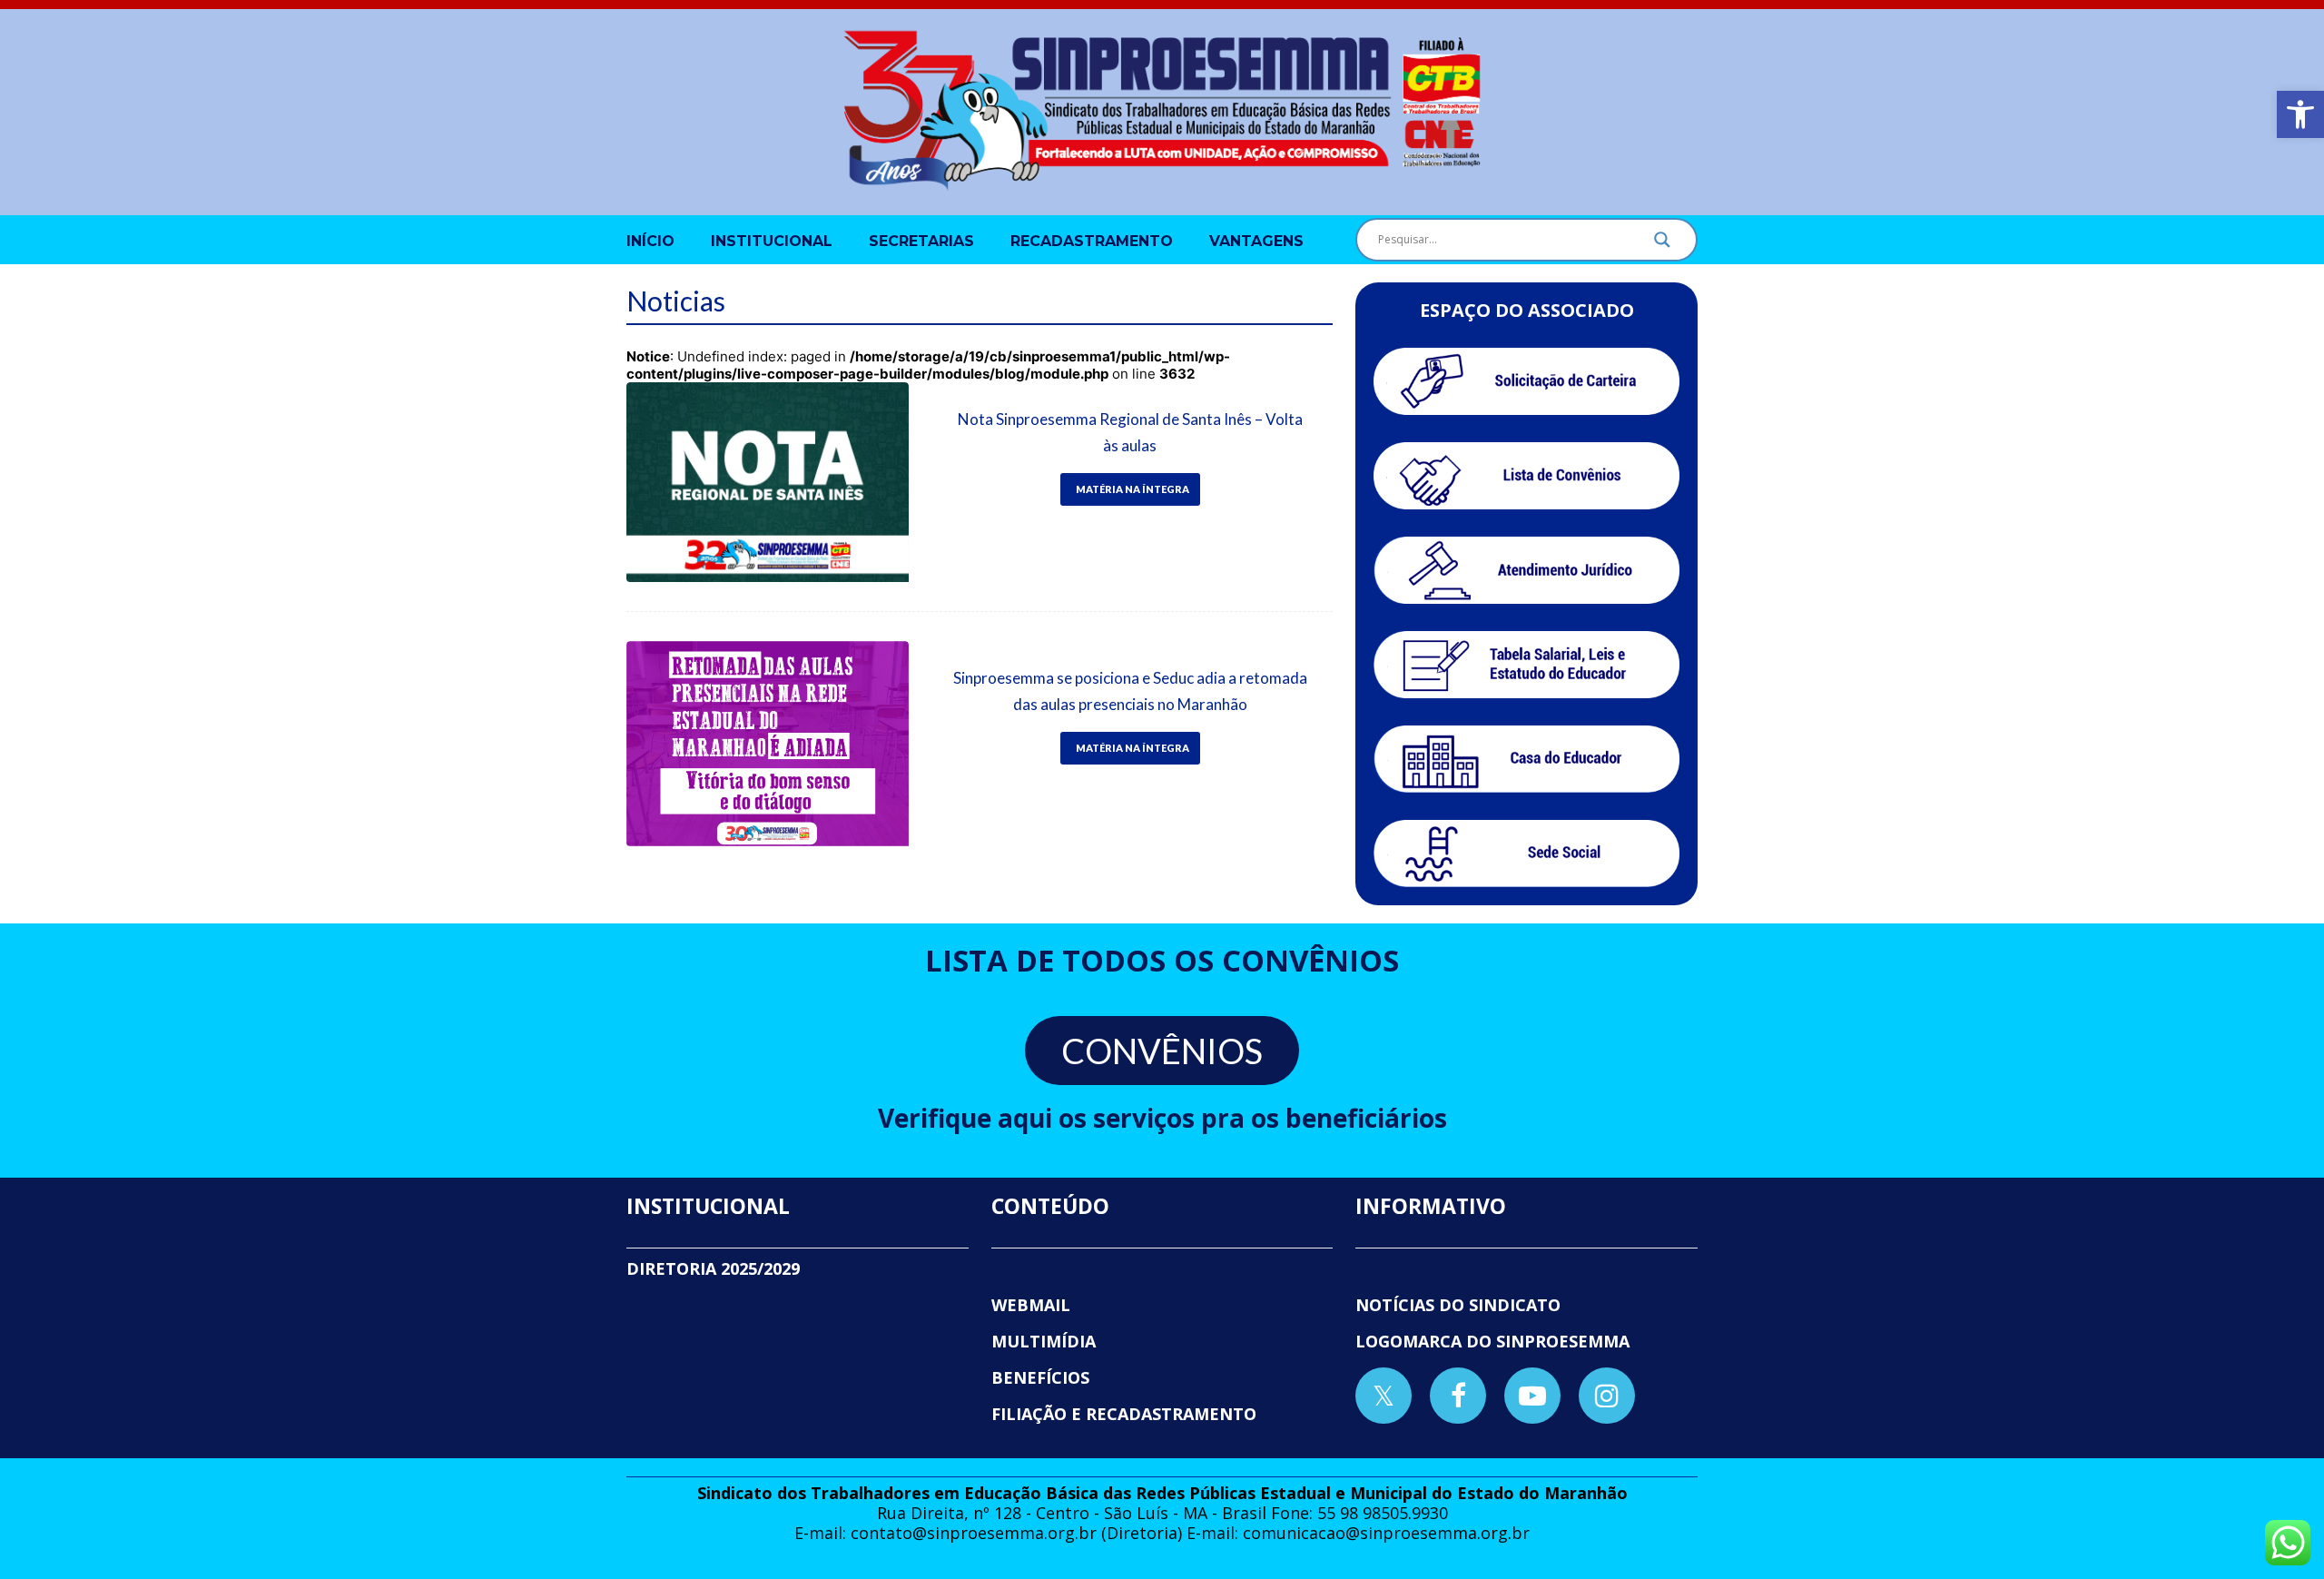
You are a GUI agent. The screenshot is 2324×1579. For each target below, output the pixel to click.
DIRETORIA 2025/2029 (713, 1268)
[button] (2300, 114)
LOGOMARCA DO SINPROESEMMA (1492, 1341)
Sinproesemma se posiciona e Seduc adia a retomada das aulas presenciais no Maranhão (1130, 691)
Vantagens (1256, 241)
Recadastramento (1092, 241)
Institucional (772, 241)
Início (650, 241)
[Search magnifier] (1662, 244)
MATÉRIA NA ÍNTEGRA (1132, 489)
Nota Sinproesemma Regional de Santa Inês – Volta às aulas (1130, 432)
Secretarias (921, 241)
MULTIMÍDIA (1044, 1341)
